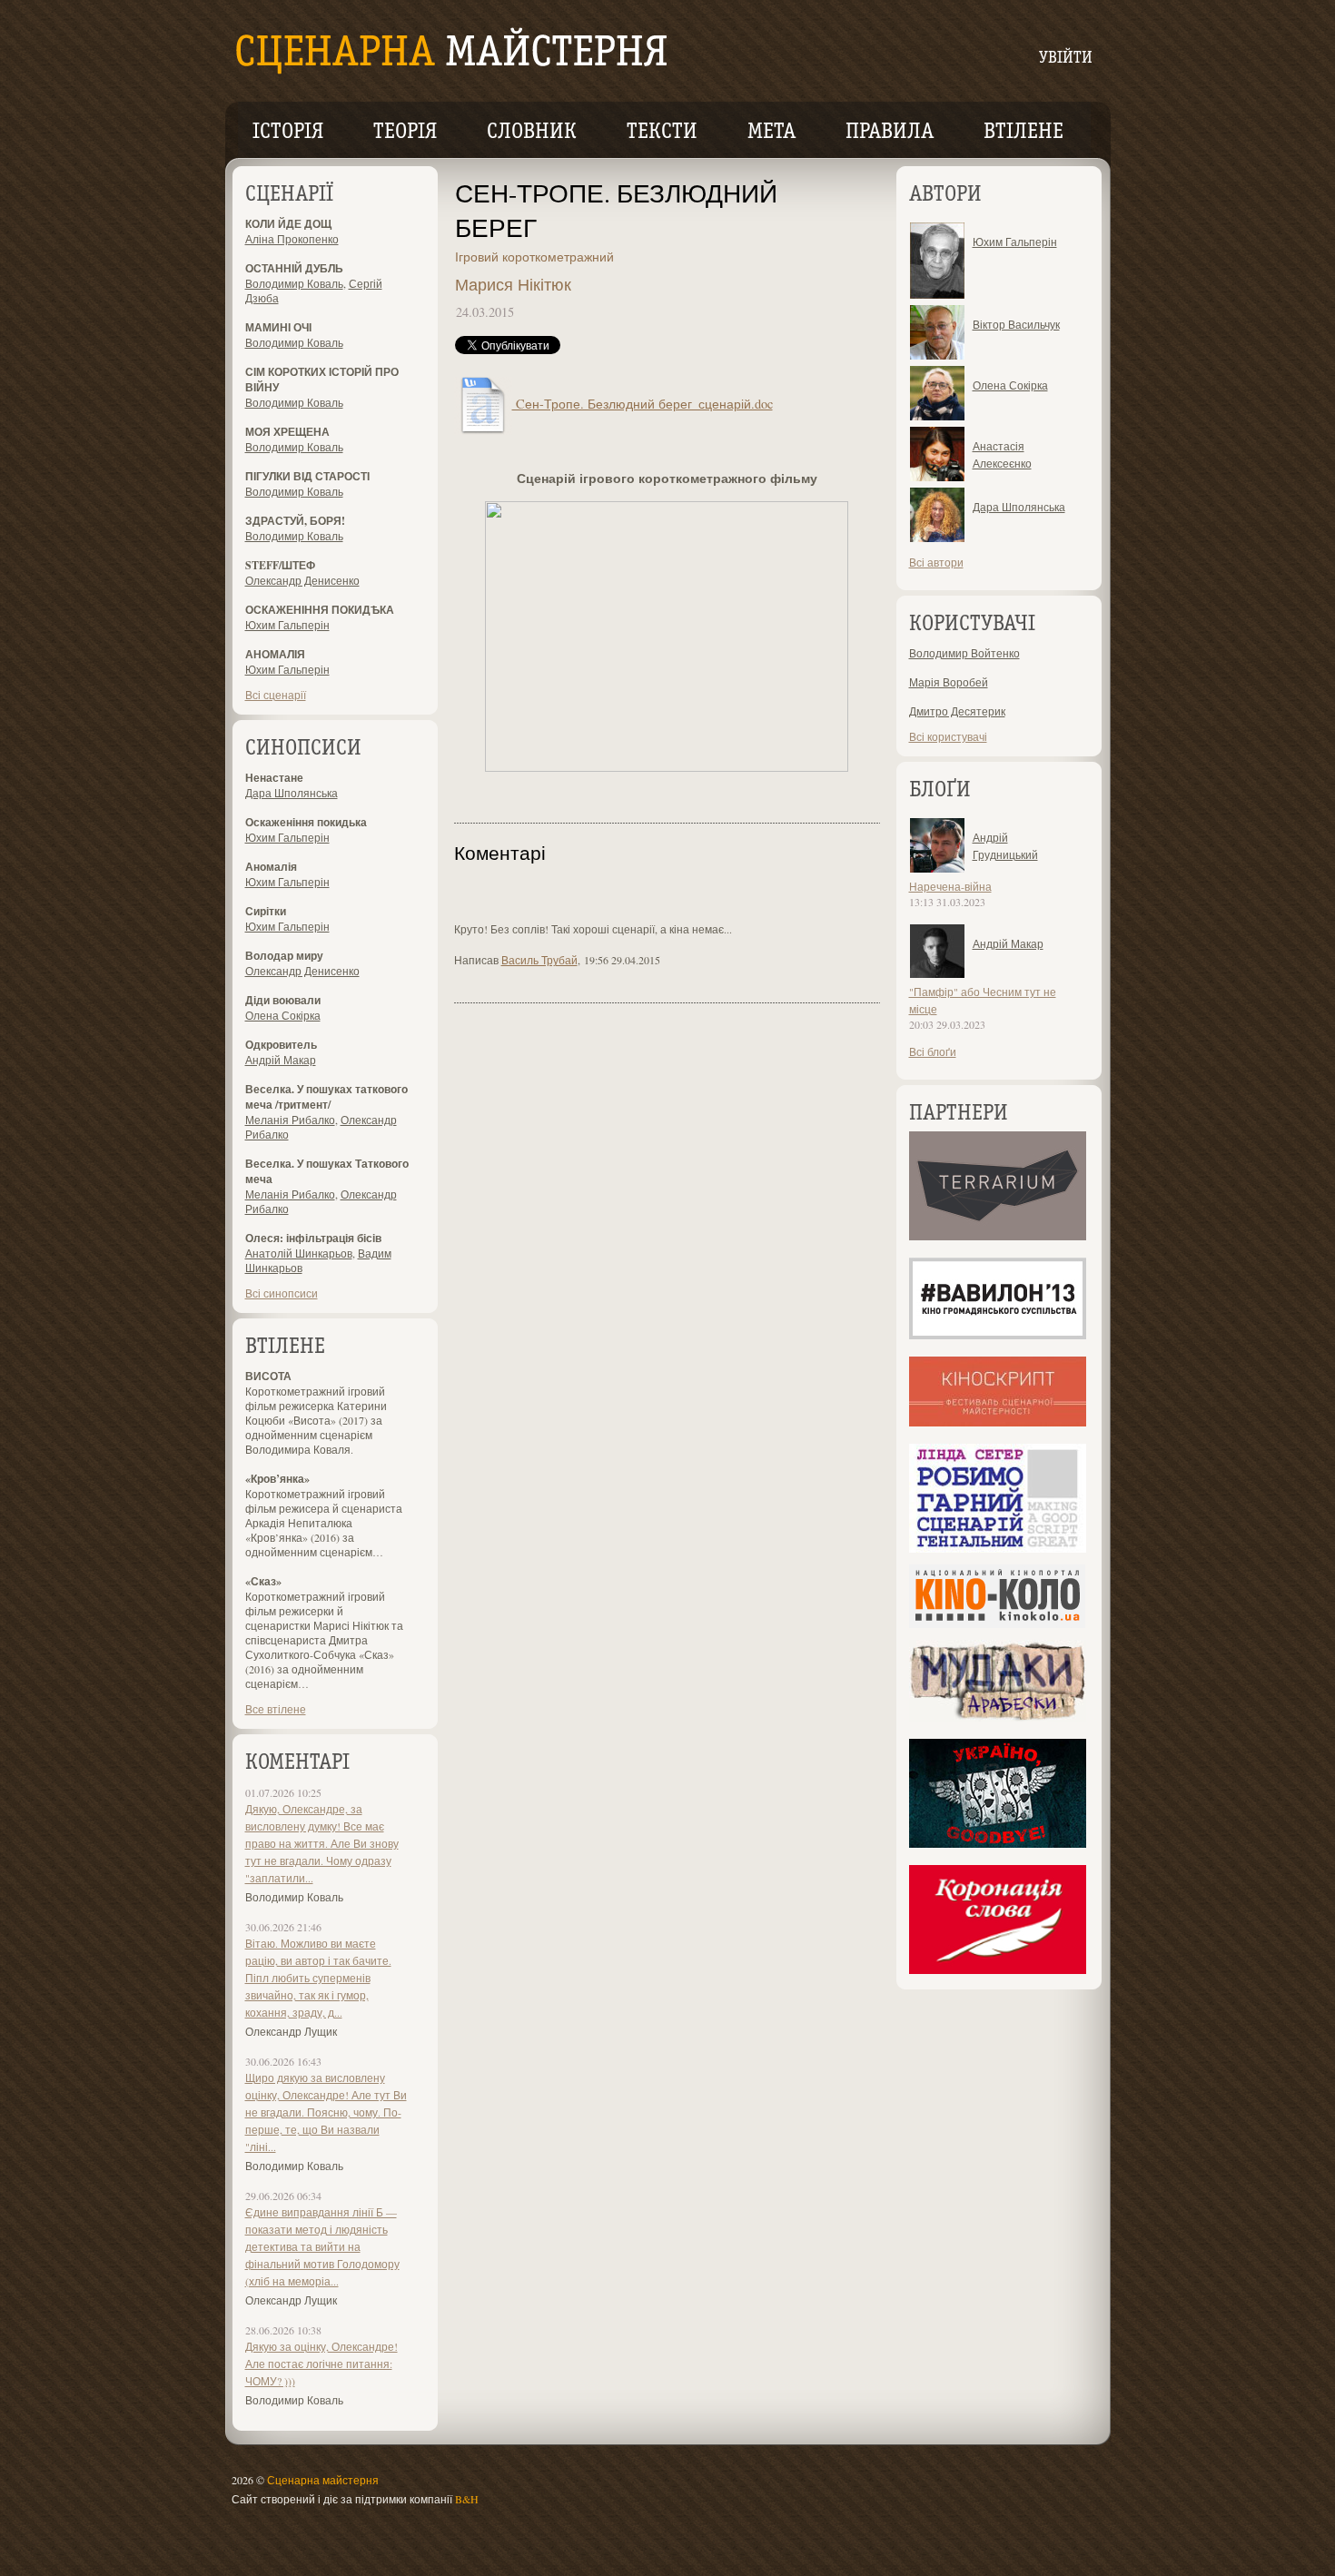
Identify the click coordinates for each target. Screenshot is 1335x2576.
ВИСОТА (268, 1376)
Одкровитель (281, 1045)
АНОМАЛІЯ (275, 654)
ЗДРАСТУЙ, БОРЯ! (295, 521)
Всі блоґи (933, 1051)
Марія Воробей (949, 682)
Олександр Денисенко (302, 580)
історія (288, 133)
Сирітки (266, 911)
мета (771, 133)
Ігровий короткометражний (534, 257)
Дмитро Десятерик (957, 711)
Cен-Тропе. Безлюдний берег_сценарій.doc (643, 404)
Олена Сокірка (283, 1015)
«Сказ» (263, 1581)
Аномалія (271, 867)
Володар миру (284, 956)
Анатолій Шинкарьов (299, 1253)
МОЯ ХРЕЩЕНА (287, 432)
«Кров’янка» (277, 1479)
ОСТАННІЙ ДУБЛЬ (294, 268)
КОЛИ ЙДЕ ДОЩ (288, 224)
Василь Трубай (539, 960)
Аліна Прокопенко (292, 239)
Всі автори (936, 562)
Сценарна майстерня (323, 2480)
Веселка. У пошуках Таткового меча (327, 1171)
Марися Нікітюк (513, 284)
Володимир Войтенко (964, 653)
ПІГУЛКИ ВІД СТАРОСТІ (307, 476)
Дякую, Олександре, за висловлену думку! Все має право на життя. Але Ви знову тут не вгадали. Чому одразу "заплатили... (322, 1843)
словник (532, 133)
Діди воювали (283, 1000)
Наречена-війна (950, 886)
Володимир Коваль (294, 283)
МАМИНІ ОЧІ (278, 327)
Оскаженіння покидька (306, 822)
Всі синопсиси (282, 1293)
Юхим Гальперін (287, 625)
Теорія (405, 133)
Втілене (1023, 133)
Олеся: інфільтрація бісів (313, 1238)
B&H (467, 2499)
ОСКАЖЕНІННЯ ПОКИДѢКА (320, 610)
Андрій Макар (281, 1060)
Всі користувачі (948, 736)
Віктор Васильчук (1016, 324)
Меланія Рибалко (290, 1120)
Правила (890, 133)
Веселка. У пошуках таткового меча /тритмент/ (326, 1097)
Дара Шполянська (292, 793)
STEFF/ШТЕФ (280, 565)
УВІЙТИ (1066, 59)
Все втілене (276, 1709)
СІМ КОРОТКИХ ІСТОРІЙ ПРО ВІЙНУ (322, 380)
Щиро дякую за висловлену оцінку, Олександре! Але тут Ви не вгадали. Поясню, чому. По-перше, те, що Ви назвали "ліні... (326, 2112)
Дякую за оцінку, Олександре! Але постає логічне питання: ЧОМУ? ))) (321, 2364)
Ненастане (274, 778)
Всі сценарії (276, 695)
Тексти (662, 133)
